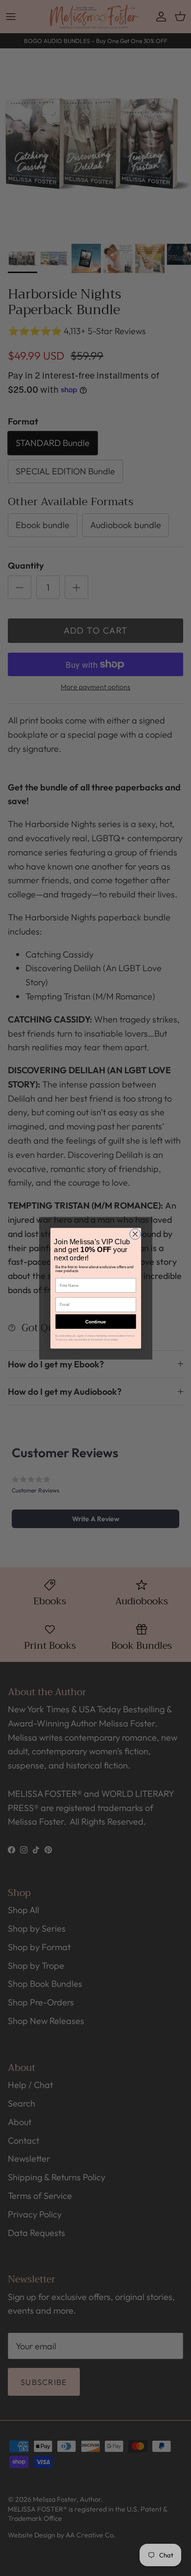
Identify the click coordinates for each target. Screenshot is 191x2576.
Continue (95, 1321)
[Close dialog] (135, 1234)
